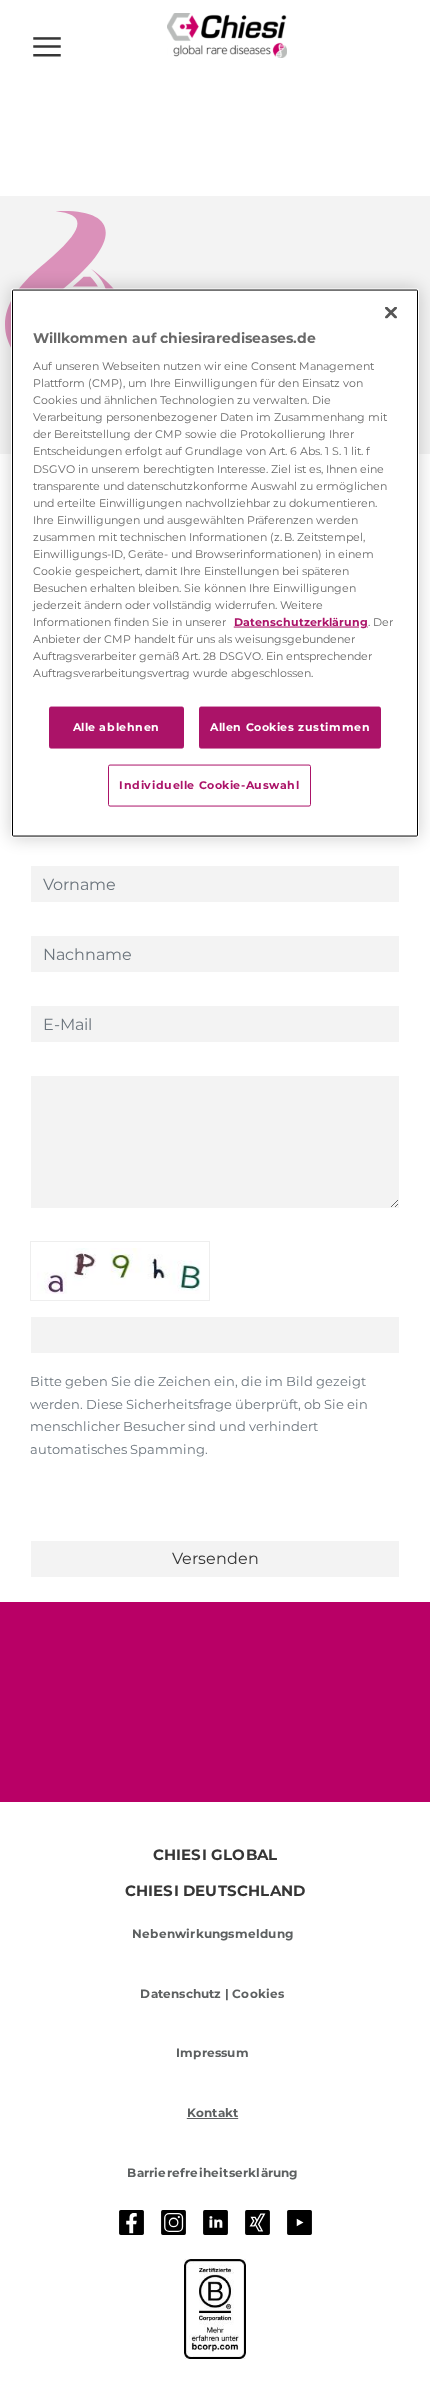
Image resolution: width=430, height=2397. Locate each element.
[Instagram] (174, 2222)
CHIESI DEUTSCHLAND (215, 1891)
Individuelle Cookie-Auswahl (209, 785)
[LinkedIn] (216, 2222)
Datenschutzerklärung (301, 622)
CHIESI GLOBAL (215, 1855)
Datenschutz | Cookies (212, 1993)
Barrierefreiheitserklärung (212, 2172)
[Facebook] (132, 2222)
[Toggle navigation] (47, 47)
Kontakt (212, 2112)
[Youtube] (299, 2222)
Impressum (212, 2052)
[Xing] (258, 2222)
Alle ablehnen (116, 727)
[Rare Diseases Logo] (227, 35)
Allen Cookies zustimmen (290, 727)
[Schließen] (391, 312)
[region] (215, 563)
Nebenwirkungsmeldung (212, 1933)
